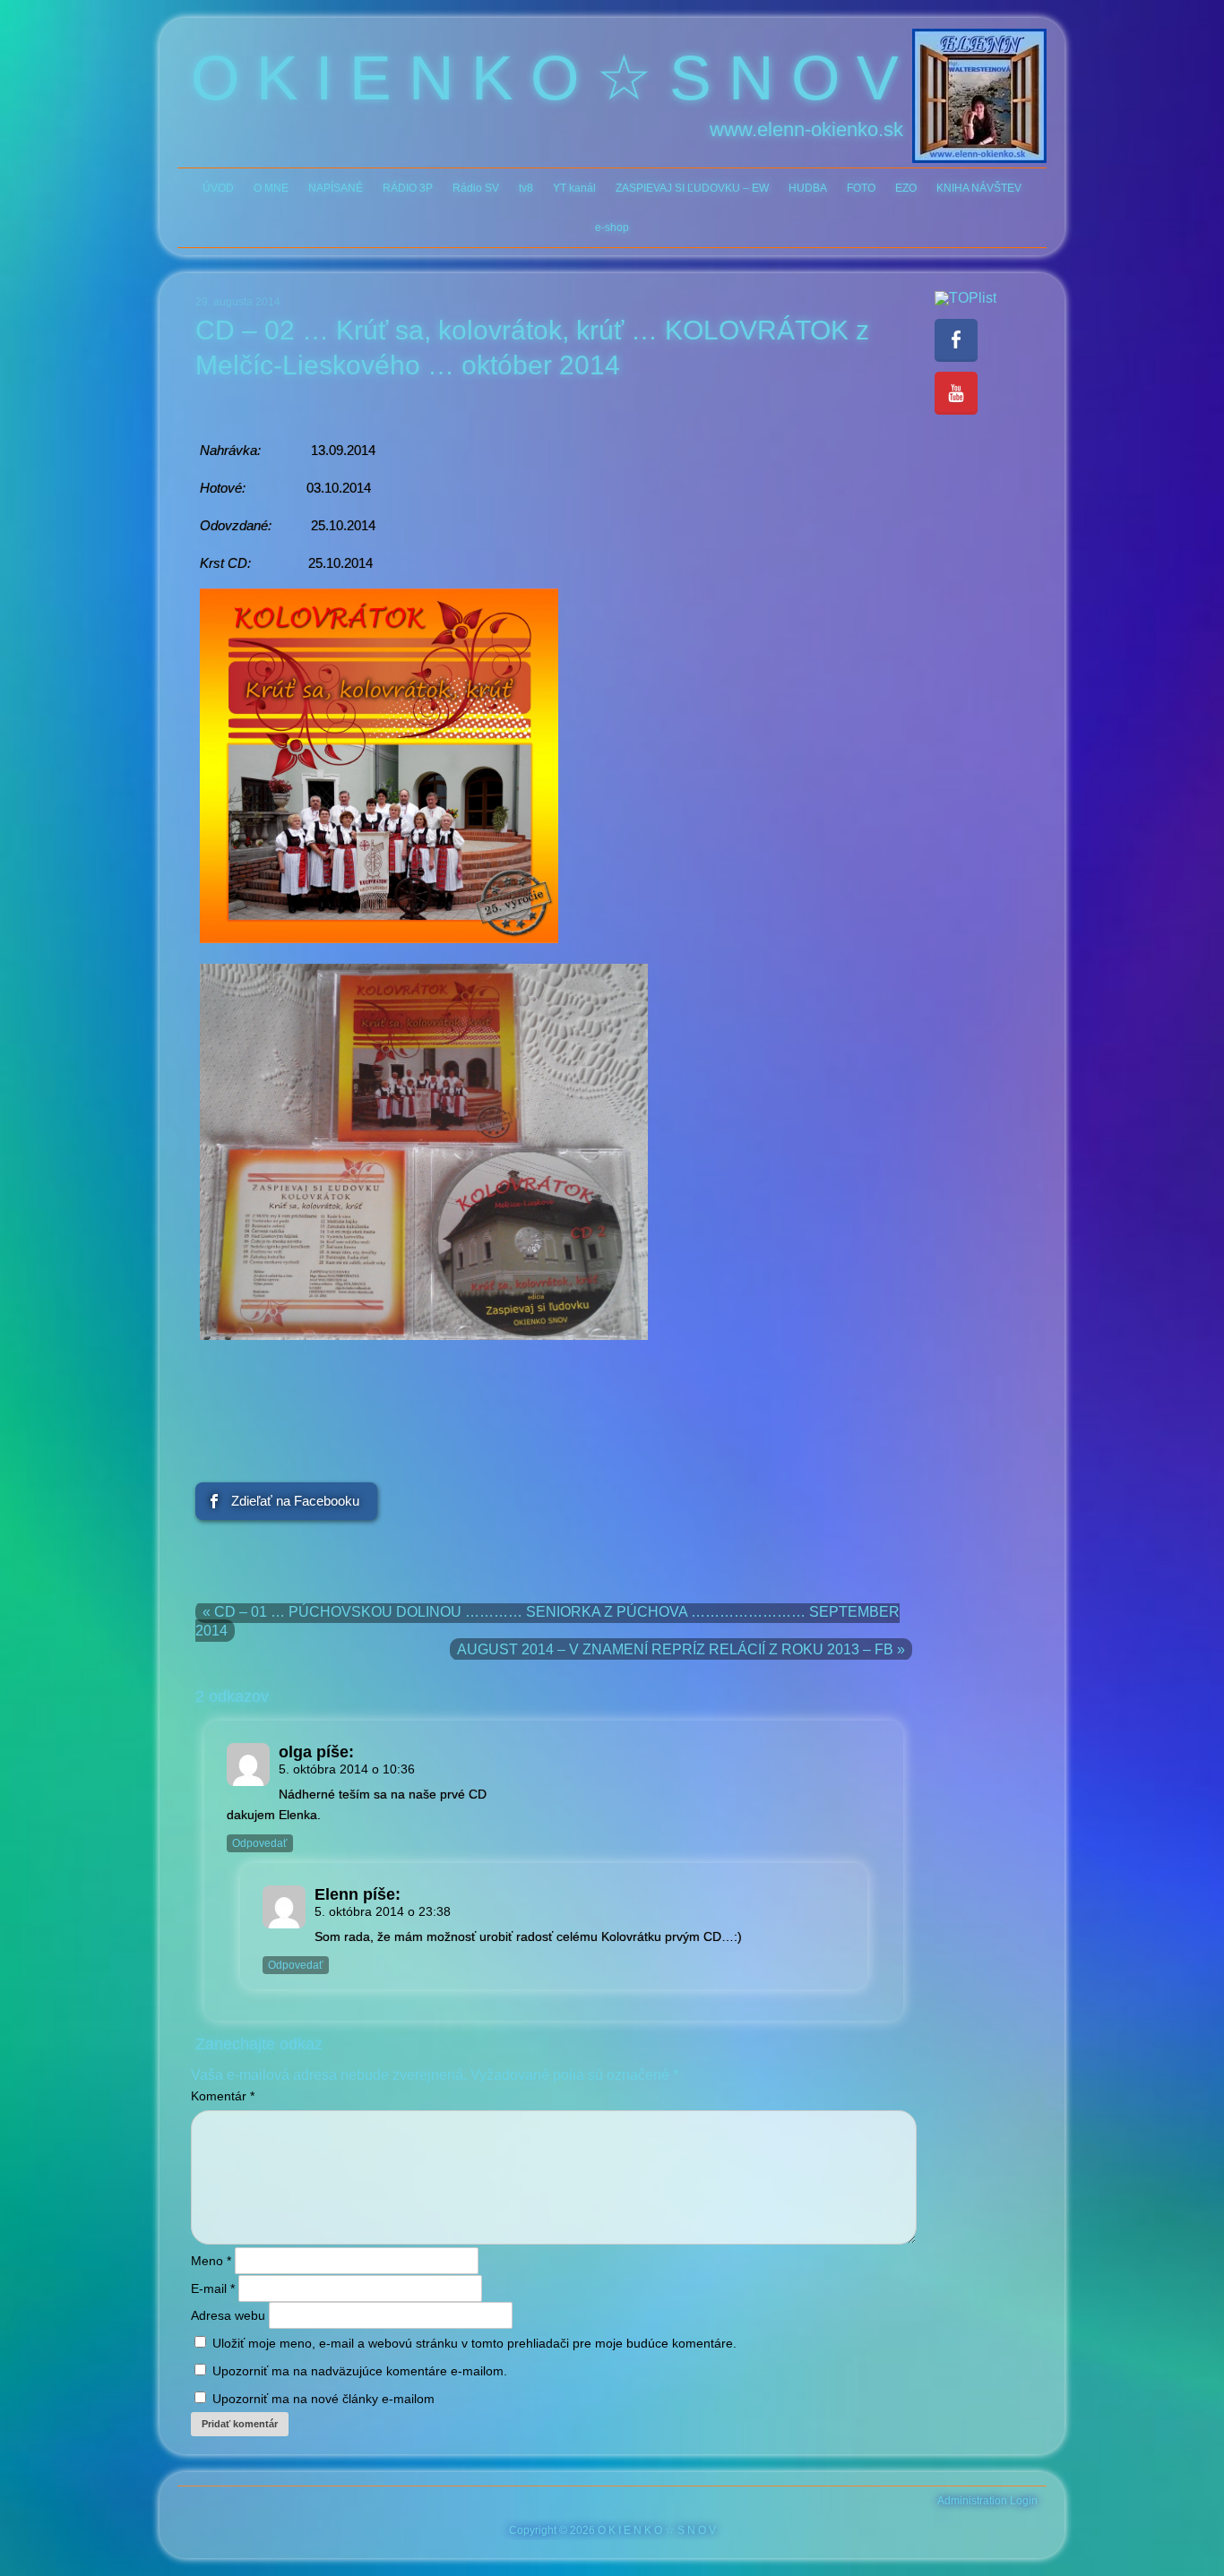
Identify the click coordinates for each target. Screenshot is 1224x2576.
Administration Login (987, 2501)
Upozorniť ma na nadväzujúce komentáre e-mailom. (360, 2371)
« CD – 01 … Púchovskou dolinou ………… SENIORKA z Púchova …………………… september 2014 (547, 1621)
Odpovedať (260, 1843)
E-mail (213, 2288)
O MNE (271, 188)
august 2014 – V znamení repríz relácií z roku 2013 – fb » (681, 1649)
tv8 (526, 188)
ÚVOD (218, 188)
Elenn (336, 1894)
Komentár (223, 2096)
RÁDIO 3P (408, 188)
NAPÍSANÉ (336, 188)
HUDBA (808, 188)
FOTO (861, 188)
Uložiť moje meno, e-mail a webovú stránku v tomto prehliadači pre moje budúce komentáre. (474, 2343)
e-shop (612, 228)
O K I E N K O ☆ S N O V (545, 78)
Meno (211, 2261)
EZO (906, 188)
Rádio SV (476, 188)
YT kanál (574, 188)
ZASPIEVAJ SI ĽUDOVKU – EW (692, 188)
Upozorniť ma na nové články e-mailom (323, 2399)
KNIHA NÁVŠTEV (979, 188)
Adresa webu (228, 2315)
